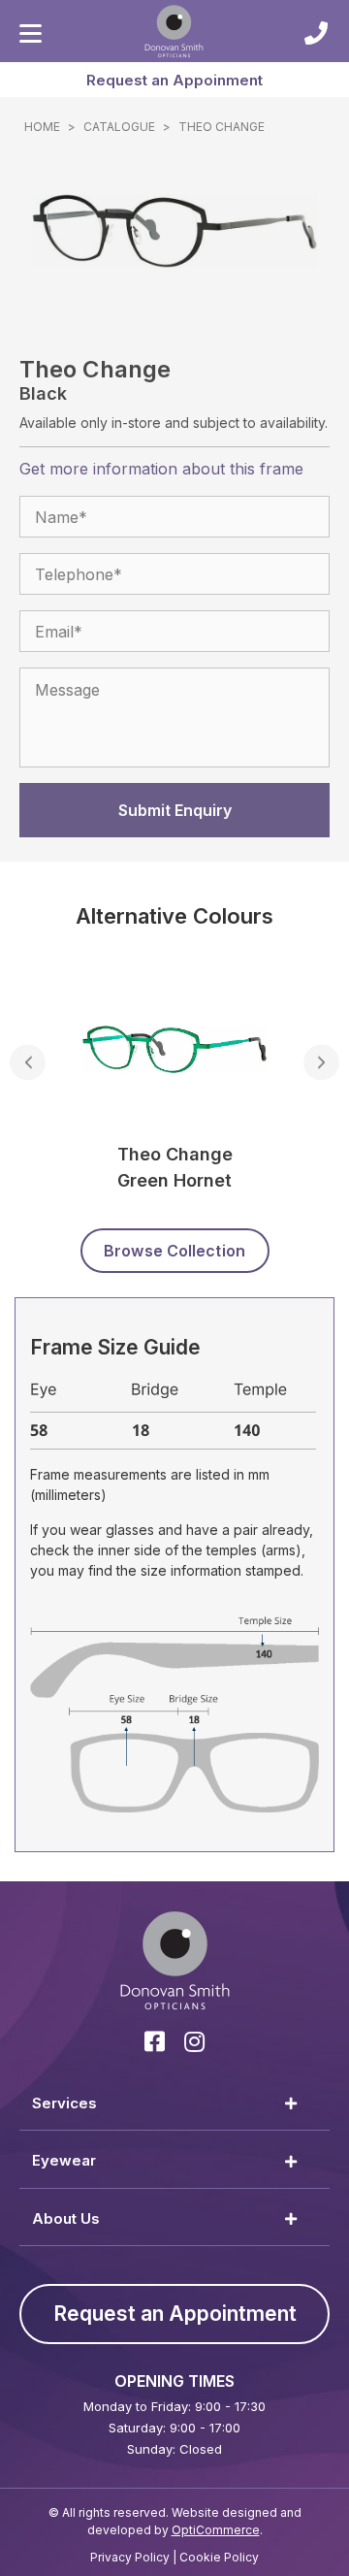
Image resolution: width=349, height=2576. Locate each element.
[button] (174, 80)
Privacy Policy (130, 2557)
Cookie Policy (219, 2557)
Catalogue (119, 127)
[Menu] (31, 34)
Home (42, 127)
